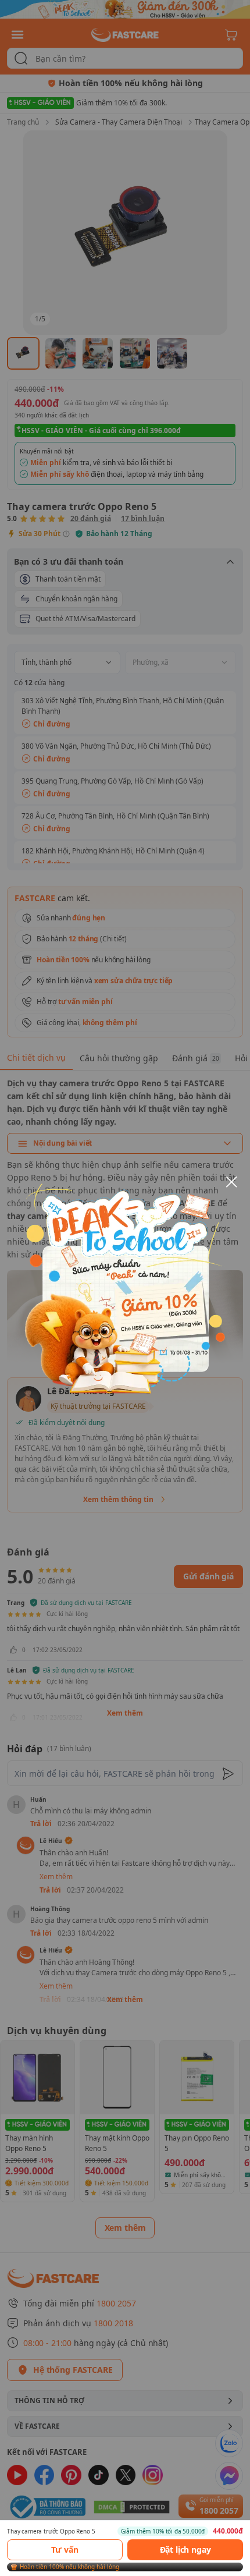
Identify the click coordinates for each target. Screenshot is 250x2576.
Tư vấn (65, 2550)
